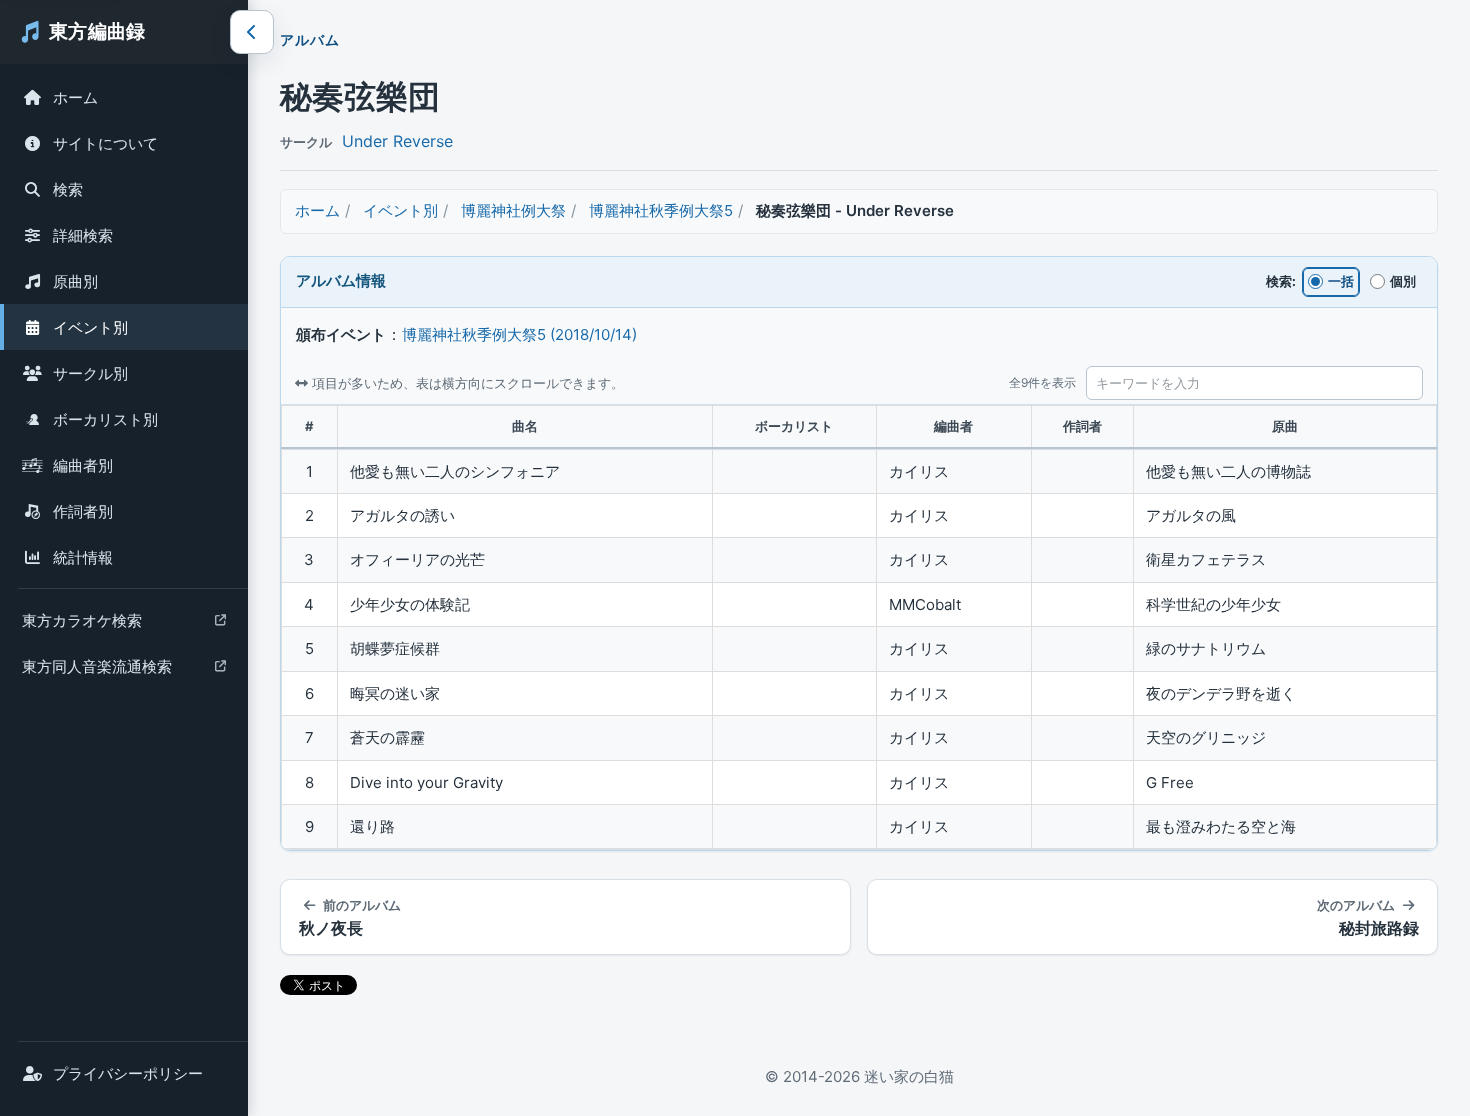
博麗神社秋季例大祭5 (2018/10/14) (519, 334)
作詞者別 (83, 511)
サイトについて (105, 143)
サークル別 (90, 373)
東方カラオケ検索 (81, 625)
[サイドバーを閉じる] (252, 32)
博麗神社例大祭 (513, 210)
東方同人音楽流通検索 (96, 671)
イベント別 (90, 327)
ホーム (75, 97)
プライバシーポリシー (128, 1073)
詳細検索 (83, 235)
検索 (68, 189)
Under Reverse (397, 141)
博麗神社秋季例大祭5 (661, 210)
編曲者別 (83, 465)
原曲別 (75, 281)
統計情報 (83, 557)
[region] (859, 627)
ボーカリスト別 (105, 419)
